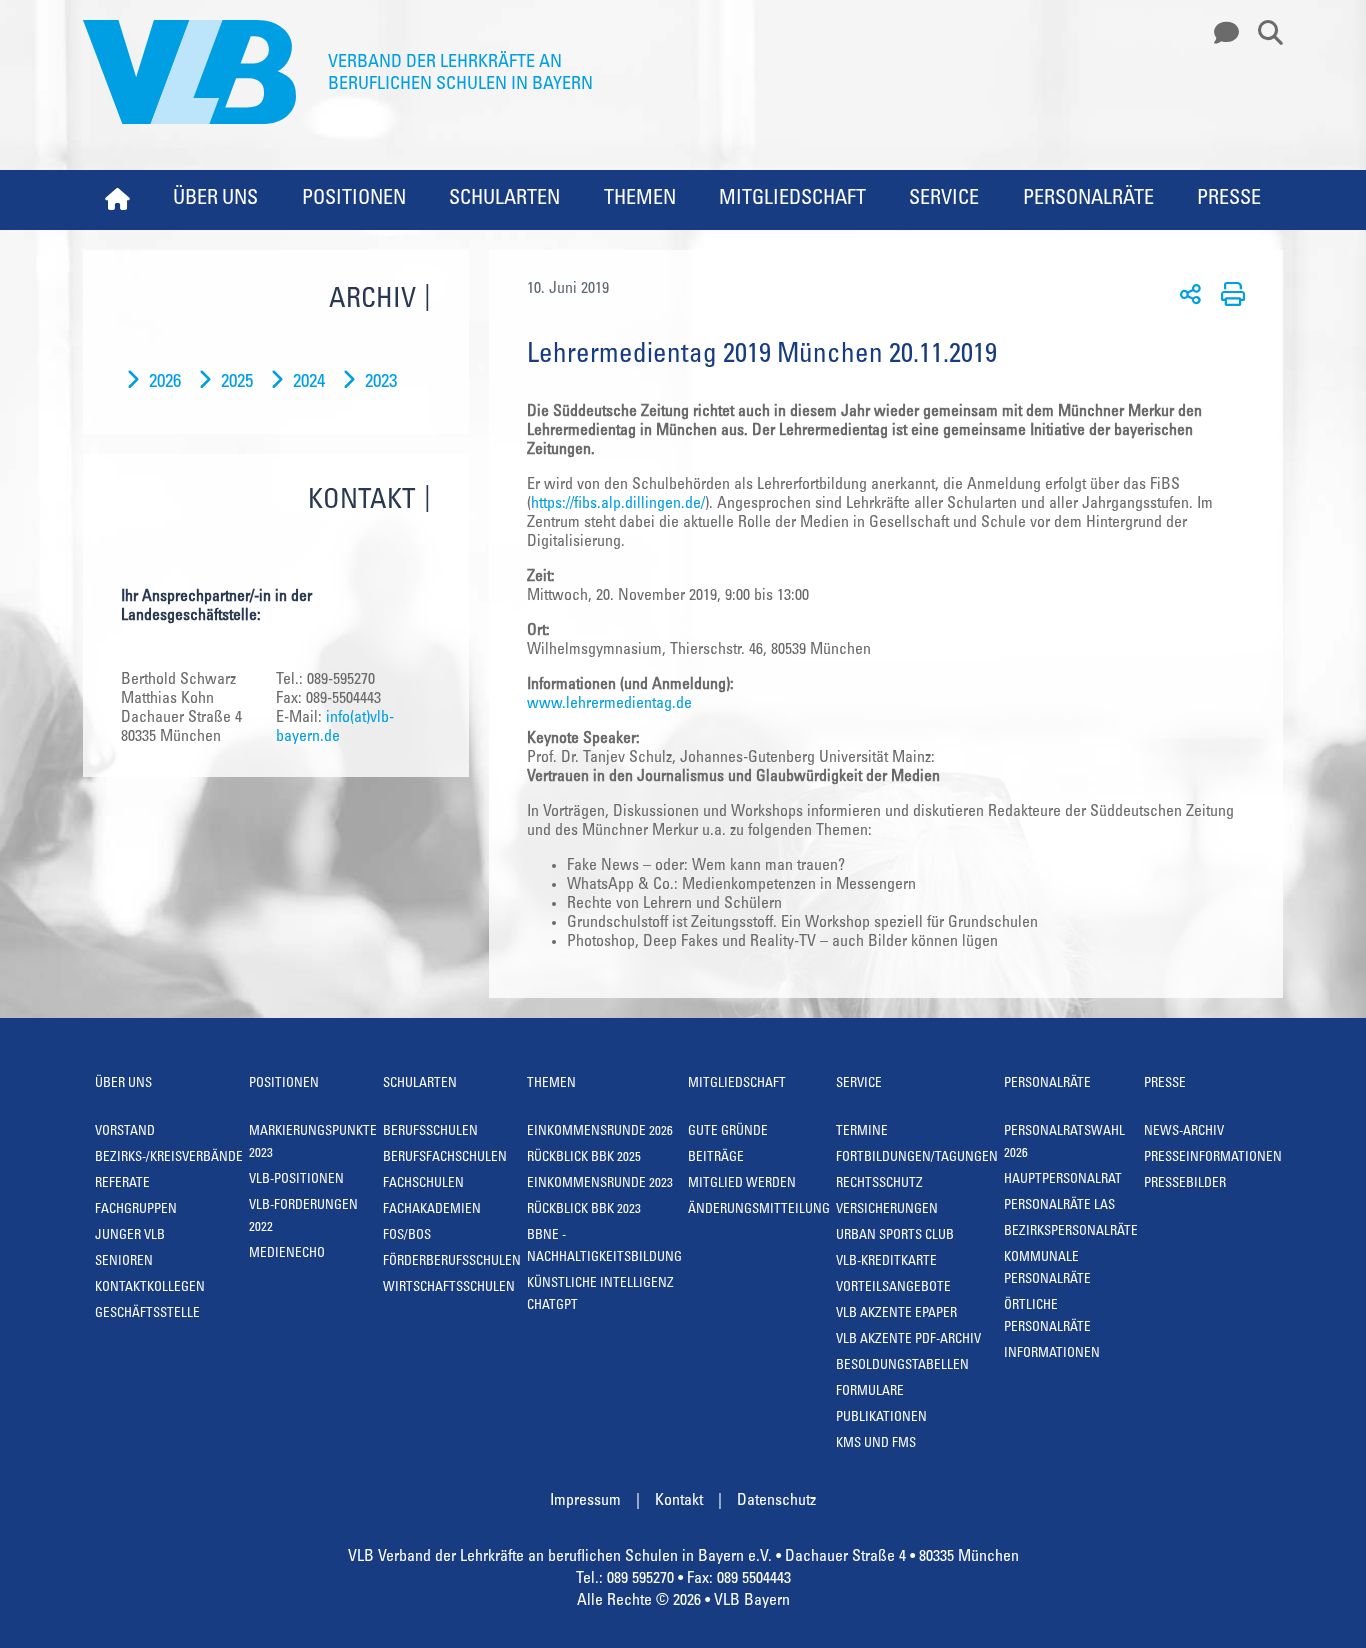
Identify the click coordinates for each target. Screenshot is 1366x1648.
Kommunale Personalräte (1047, 1269)
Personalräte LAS (1059, 1206)
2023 (381, 382)
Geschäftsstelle (147, 1314)
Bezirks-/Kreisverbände (169, 1158)
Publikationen (881, 1418)
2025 (237, 382)
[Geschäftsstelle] (1221, 34)
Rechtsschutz (879, 1184)
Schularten (504, 200)
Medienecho (287, 1254)
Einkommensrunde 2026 (600, 1132)
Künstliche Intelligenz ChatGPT (600, 1295)
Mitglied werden (742, 1184)
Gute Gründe (728, 1132)
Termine (862, 1132)
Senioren (124, 1262)
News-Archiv (1184, 1132)
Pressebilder (1185, 1184)
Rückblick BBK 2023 (584, 1210)
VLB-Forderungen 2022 (303, 1217)
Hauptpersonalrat (1063, 1180)
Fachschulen (423, 1184)
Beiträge (716, 1158)
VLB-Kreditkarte (886, 1262)
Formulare (870, 1392)
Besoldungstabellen (902, 1366)
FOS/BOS (407, 1236)
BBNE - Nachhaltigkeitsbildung (604, 1247)
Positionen (354, 200)
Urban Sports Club (895, 1236)
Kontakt (679, 1501)
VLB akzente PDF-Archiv (908, 1340)
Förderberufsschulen (452, 1262)
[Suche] (1263, 34)
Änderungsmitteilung (759, 1210)
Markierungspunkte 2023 (313, 1143)
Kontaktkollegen (150, 1288)
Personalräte (1088, 200)
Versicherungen (887, 1210)
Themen (640, 200)
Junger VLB (130, 1236)
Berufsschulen (430, 1132)
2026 (165, 382)
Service (944, 200)
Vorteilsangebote (893, 1288)
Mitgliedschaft (792, 200)
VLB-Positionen (296, 1180)
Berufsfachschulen (445, 1158)
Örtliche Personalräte (1047, 1317)
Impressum (585, 1501)
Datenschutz (776, 1501)
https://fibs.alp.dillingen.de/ (618, 504)
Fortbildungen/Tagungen (917, 1158)
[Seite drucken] (1229, 293)
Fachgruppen (136, 1210)
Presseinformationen (1213, 1158)
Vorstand (125, 1132)
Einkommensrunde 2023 (600, 1184)
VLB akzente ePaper (896, 1314)
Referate (122, 1184)
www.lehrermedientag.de (609, 704)
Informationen (1052, 1354)
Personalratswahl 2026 (1064, 1143)
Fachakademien (432, 1210)
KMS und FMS (876, 1444)
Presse (1229, 200)
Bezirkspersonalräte (1071, 1232)
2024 (309, 382)
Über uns (215, 200)
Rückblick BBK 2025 (584, 1158)
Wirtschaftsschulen (449, 1288)
